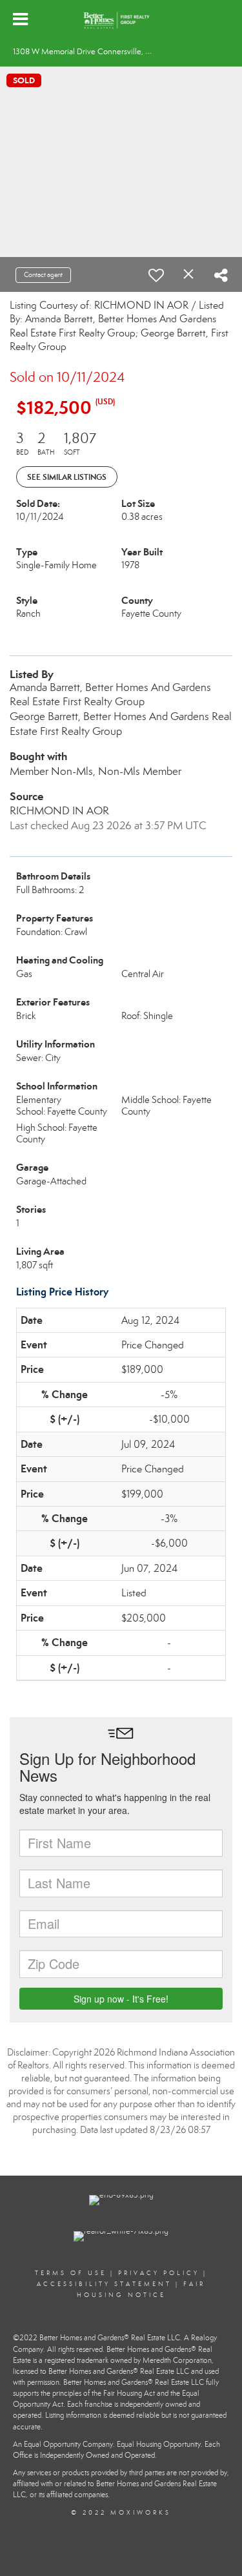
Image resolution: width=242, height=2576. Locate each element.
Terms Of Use (71, 2273)
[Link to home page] (121, 19)
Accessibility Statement (104, 2284)
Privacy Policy (159, 2273)
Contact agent (43, 275)
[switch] (156, 275)
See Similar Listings (67, 477)
